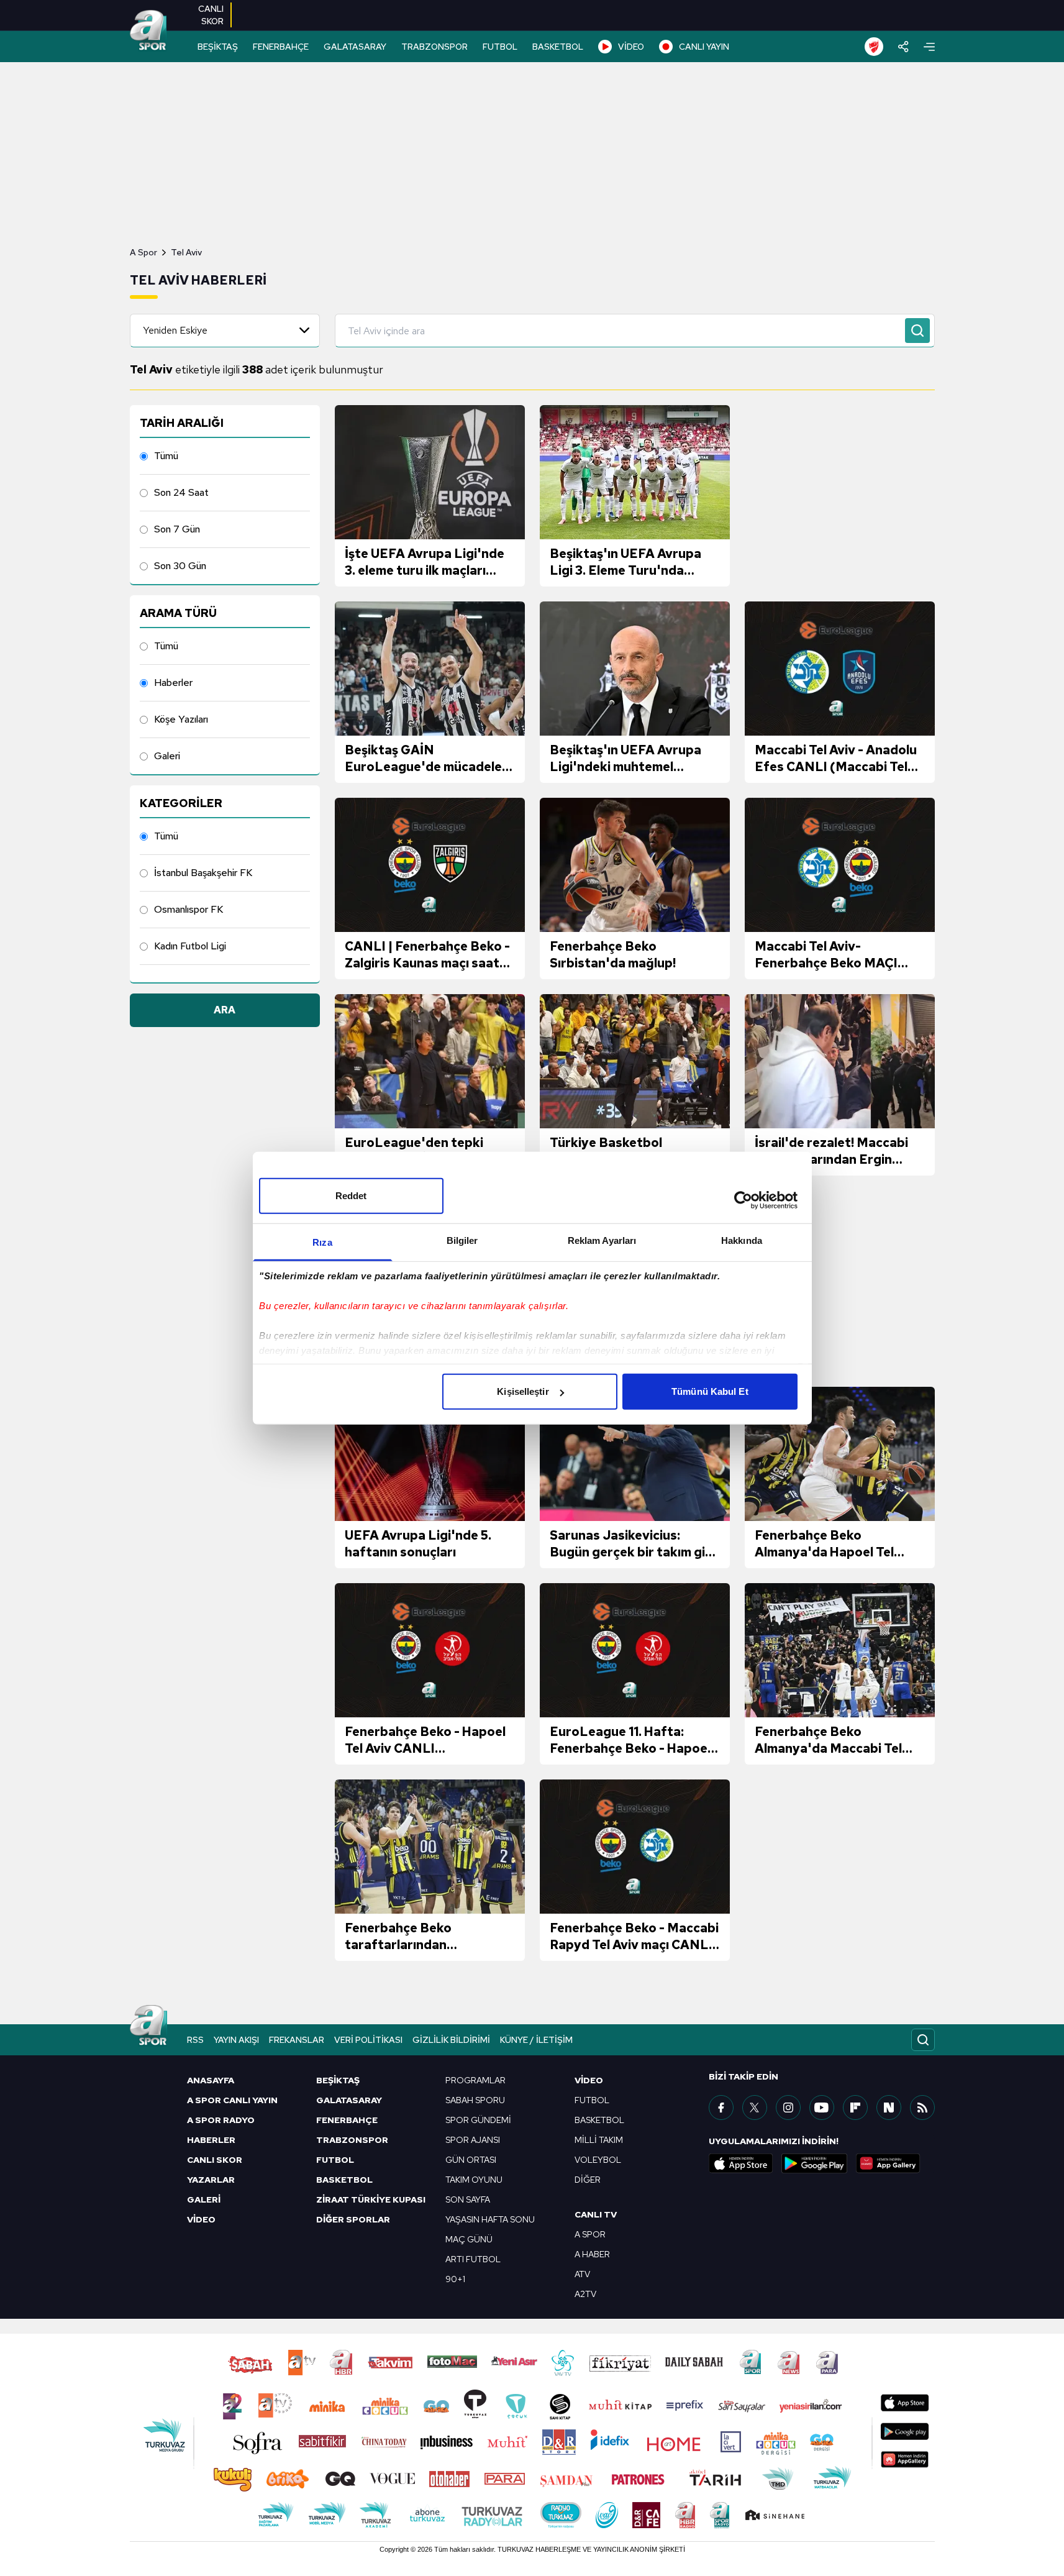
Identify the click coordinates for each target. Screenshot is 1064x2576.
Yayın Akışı (236, 2040)
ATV (582, 2274)
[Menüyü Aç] (929, 47)
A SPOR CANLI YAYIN (232, 2100)
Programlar (475, 2080)
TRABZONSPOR (434, 47)
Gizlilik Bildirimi (451, 2040)
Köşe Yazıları (181, 719)
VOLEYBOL (598, 2160)
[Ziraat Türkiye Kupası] (874, 47)
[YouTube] (822, 2108)
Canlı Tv (596, 2214)
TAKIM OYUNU (474, 2180)
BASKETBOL (558, 47)
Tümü (166, 456)
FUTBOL (500, 47)
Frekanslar (297, 2040)
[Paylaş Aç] (903, 47)
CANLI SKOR (215, 2160)
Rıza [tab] (322, 1242)
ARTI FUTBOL (473, 2259)
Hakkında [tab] (742, 1240)
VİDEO (631, 47)
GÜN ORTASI (471, 2160)
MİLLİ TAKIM (599, 2140)
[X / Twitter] (755, 2108)
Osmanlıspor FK (189, 909)
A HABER (592, 2254)
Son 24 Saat (181, 492)
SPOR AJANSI (473, 2140)
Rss (195, 2040)
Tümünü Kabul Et (710, 1391)
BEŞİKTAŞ (218, 47)
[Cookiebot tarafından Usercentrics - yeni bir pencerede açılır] (743, 1200)
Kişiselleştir (523, 1391)
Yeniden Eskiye (175, 330)
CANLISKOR (211, 15)
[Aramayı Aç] (923, 2040)
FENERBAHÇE (281, 47)
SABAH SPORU (475, 2100)
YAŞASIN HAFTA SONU (490, 2219)
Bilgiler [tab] (462, 1240)
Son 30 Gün (180, 566)
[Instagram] (788, 2108)
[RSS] (922, 2108)
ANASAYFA (211, 2080)
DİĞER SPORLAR (353, 2219)
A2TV (585, 2294)
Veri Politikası (368, 2040)
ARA (225, 1010)
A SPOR (590, 2234)
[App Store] (741, 2163)
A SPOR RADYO (221, 2120)
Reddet (351, 1196)
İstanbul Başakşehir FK (203, 873)
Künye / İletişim (536, 2040)
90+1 (455, 2279)
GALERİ (204, 2199)
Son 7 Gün (177, 529)
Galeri (167, 756)
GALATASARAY (355, 47)
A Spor (143, 252)
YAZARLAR (211, 2180)
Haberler (173, 683)
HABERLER (211, 2140)
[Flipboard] (855, 2108)
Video (589, 2080)
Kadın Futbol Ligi (190, 946)
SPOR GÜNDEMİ (478, 2120)
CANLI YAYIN (704, 47)
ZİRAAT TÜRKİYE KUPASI (371, 2199)
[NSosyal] (889, 2108)
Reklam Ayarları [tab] (602, 1240)
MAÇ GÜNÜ (469, 2239)
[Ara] (917, 331)
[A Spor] (148, 31)
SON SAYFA (468, 2199)
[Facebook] (721, 2108)
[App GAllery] (888, 2163)
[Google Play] (814, 2163)
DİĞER (588, 2180)
